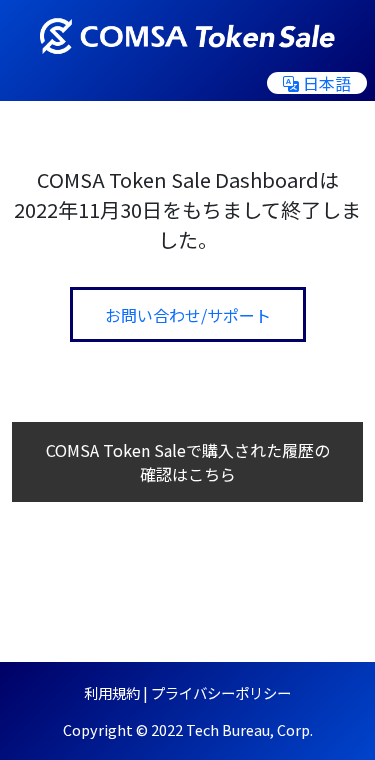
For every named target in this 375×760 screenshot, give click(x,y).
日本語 (327, 83)
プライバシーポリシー (221, 692)
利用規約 (112, 692)
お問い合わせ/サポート (188, 315)
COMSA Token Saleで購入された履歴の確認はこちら (188, 462)
